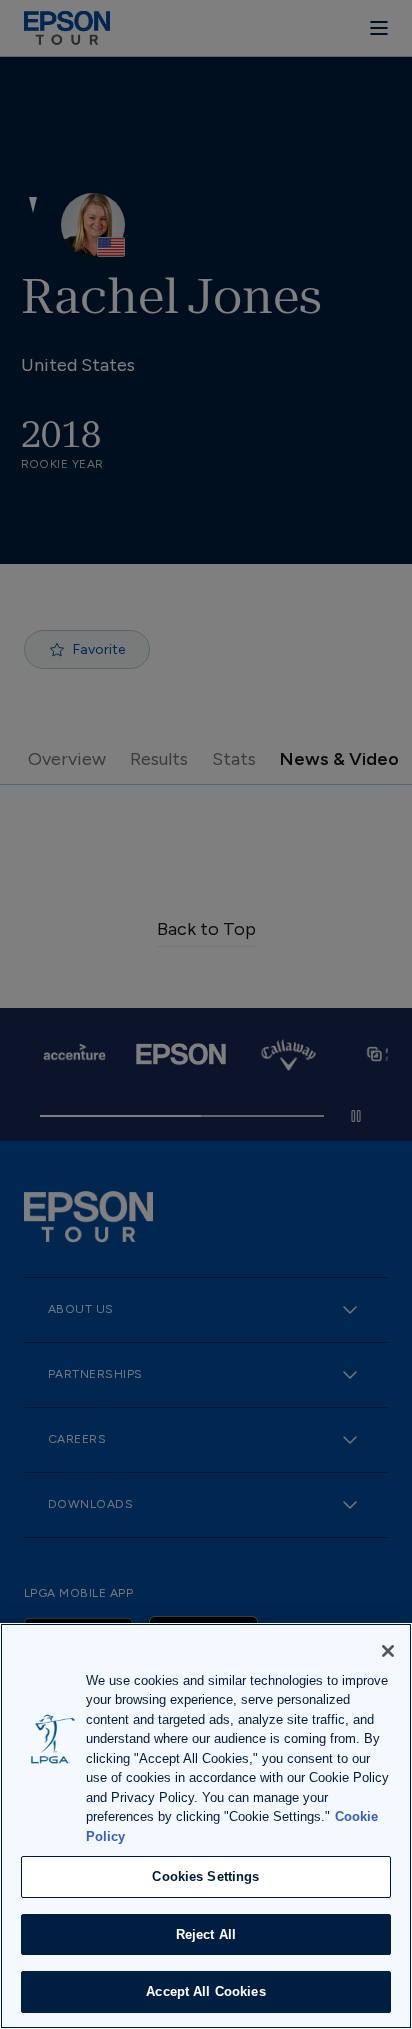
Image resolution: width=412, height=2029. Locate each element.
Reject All (206, 1934)
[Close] (388, 1651)
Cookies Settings (205, 1876)
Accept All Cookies (205, 1991)
